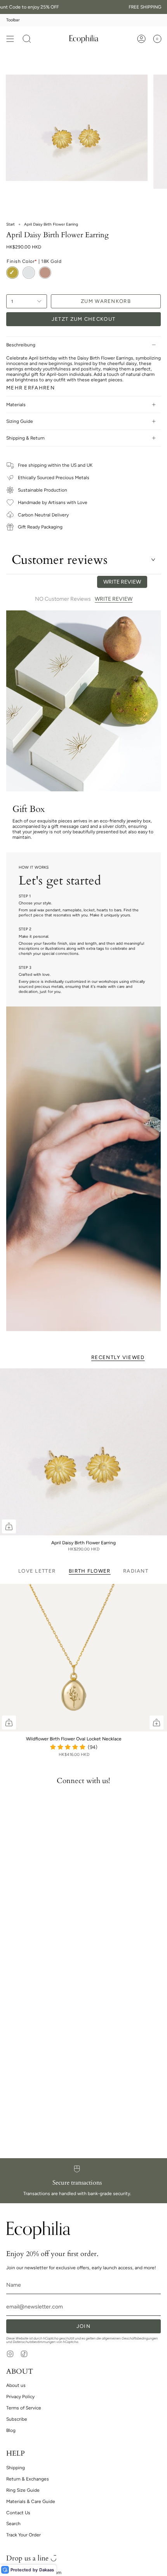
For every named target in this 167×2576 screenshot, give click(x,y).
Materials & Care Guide (31, 2501)
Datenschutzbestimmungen (34, 2342)
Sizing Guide (20, 421)
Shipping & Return (25, 438)
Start (10, 224)
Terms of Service (24, 2408)
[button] (27, 39)
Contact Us (18, 2513)
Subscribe (17, 2419)
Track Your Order (23, 2535)
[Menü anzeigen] (10, 39)
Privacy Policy (20, 2397)
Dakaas (47, 2570)
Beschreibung (21, 345)
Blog (11, 2430)
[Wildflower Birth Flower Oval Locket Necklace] (74, 1658)
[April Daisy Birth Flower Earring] (83, 1452)
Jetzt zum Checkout (83, 319)
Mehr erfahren (30, 388)
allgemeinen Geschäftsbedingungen (130, 2338)
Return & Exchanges (28, 2479)
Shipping (16, 2468)
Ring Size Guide (23, 2490)
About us (16, 2385)
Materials (16, 405)
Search (13, 2524)
